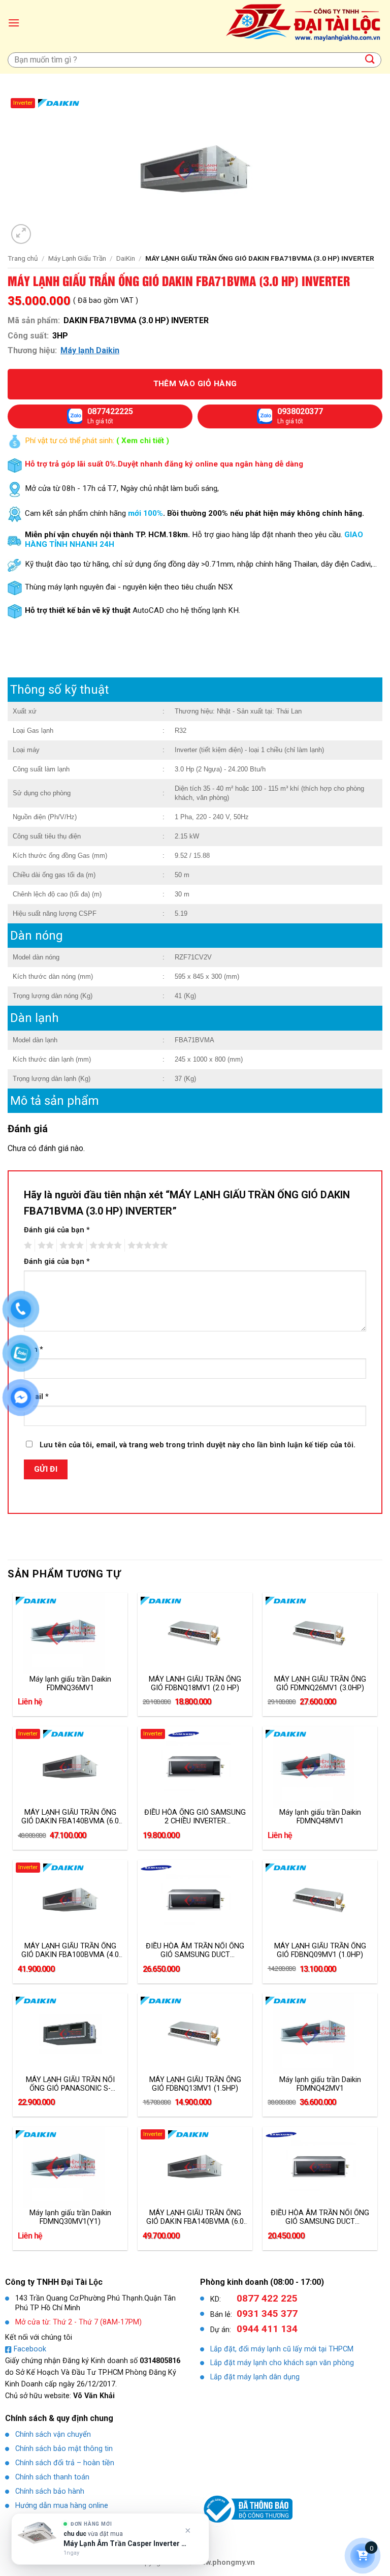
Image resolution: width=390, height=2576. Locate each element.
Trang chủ (23, 258)
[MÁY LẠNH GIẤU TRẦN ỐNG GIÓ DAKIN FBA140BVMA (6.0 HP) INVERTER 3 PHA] (195, 2167)
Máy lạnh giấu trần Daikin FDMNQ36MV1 (70, 1684)
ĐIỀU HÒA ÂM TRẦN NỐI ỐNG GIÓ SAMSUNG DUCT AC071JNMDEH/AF (195, 1950)
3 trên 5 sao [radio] (70, 1246)
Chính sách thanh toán (52, 2477)
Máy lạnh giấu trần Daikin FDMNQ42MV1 (320, 2084)
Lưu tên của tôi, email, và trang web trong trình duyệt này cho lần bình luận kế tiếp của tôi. (198, 1445)
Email (36, 1397)
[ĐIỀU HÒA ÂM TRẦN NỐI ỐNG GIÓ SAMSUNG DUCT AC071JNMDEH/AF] (195, 1901)
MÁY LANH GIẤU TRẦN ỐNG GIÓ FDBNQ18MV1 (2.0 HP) (195, 1684)
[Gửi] (370, 60)
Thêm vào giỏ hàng (195, 384)
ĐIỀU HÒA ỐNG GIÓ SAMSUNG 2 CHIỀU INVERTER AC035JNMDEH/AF (195, 1817)
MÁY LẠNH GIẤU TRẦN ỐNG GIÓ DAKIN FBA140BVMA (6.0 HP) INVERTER (70, 1817)
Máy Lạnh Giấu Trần (77, 258)
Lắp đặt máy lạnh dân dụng (255, 2377)
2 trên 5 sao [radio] (44, 1246)
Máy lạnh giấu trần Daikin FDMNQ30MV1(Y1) (70, 2217)
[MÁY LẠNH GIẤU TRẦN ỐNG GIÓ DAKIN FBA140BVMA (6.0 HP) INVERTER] (70, 1767)
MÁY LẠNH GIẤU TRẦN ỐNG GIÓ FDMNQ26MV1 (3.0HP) (320, 1684)
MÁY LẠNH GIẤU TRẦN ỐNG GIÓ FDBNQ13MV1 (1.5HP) (195, 2084)
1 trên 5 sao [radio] (27, 1246)
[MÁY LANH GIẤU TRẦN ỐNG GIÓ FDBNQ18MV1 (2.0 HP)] (195, 1633)
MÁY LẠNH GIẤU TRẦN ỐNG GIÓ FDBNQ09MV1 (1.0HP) (320, 1950)
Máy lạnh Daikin (90, 350)
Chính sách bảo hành (50, 2491)
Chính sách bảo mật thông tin (64, 2449)
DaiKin (126, 258)
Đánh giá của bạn (57, 1230)
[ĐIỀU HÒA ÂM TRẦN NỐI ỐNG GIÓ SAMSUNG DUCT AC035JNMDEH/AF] (320, 2167)
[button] (14, 23)
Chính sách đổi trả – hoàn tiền (65, 2463)
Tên (34, 1349)
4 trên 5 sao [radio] (104, 1246)
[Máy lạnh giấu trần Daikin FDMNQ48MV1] (320, 1767)
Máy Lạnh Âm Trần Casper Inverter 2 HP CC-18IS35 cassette (125, 2543)
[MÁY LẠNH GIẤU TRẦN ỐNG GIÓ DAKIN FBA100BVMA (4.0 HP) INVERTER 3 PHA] (70, 1901)
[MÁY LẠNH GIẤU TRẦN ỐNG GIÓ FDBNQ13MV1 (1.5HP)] (195, 2034)
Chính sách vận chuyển (53, 2434)
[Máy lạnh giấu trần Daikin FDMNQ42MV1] (320, 2034)
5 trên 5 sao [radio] (146, 1246)
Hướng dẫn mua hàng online (62, 2506)
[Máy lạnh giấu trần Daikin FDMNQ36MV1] (70, 1633)
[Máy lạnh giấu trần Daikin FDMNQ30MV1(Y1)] (70, 2167)
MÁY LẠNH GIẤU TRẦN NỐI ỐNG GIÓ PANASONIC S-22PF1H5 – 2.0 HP (70, 2084)
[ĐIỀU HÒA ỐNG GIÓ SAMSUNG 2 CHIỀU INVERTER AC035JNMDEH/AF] (195, 1767)
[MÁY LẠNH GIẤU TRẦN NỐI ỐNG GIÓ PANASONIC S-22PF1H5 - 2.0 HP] (70, 2034)
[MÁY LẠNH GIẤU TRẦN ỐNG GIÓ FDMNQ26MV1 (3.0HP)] (320, 1633)
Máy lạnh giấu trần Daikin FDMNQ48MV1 (320, 1817)
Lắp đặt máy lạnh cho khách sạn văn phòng (282, 2363)
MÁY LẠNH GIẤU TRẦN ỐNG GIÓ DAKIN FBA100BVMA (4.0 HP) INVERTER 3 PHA (70, 1950)
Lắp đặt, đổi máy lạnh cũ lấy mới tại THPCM (282, 2349)
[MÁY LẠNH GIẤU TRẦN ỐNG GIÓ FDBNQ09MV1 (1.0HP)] (320, 1901)
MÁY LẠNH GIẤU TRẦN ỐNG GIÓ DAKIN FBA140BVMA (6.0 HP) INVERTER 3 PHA (195, 2217)
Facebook (30, 2349)
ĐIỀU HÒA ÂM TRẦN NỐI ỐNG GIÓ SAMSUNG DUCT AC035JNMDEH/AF (320, 2217)
